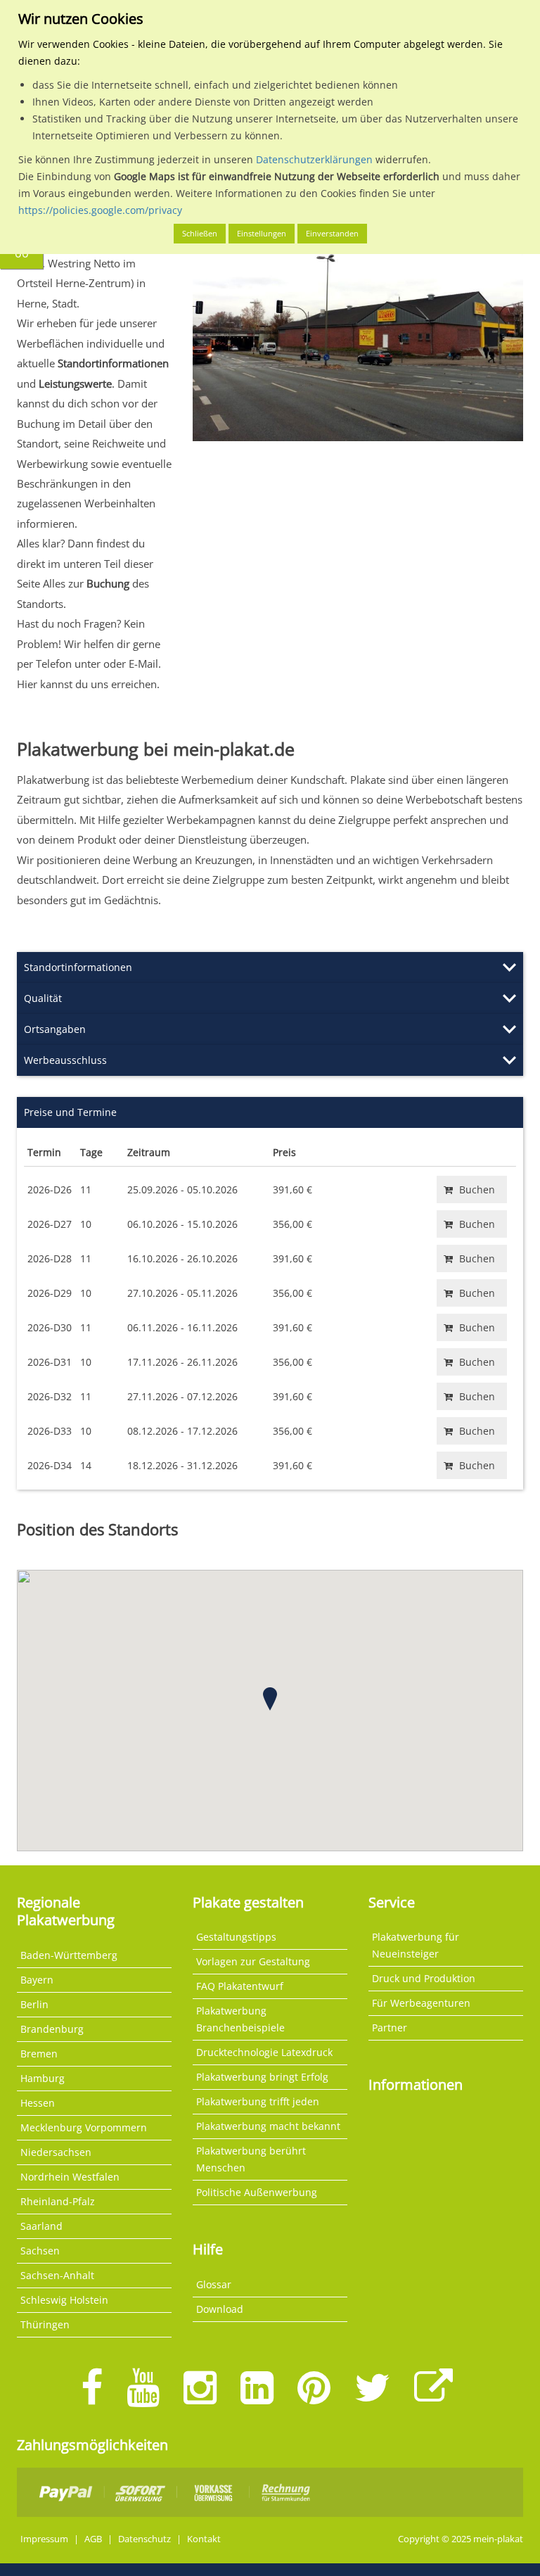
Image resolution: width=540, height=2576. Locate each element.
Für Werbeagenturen (421, 2003)
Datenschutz (144, 2539)
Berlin (34, 2004)
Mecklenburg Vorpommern (84, 2127)
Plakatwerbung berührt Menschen (251, 2159)
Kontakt (204, 2539)
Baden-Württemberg (69, 1955)
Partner (390, 2028)
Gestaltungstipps (236, 1937)
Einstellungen (262, 233)
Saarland (41, 2226)
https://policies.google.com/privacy (100, 210)
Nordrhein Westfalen (70, 2177)
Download (220, 2309)
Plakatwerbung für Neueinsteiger (416, 1945)
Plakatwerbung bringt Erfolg (262, 2077)
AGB (93, 2539)
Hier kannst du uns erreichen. (88, 684)
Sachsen (40, 2251)
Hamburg (43, 2078)
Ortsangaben (55, 1029)
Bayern (37, 1980)
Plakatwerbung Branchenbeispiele (240, 2019)
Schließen (200, 233)
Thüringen (45, 2324)
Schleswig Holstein (64, 2300)
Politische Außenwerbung (257, 2192)
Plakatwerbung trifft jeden (258, 2101)
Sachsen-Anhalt (57, 2275)
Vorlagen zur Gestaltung (253, 1961)
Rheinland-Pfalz (58, 2201)
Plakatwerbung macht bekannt (268, 2126)
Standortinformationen (78, 967)
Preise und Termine (70, 1112)
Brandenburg (52, 2029)
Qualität (43, 998)
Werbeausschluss (65, 1060)
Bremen (39, 2054)
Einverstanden (332, 233)
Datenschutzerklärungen (314, 159)
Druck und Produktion (424, 1978)
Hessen (38, 2103)
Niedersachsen (56, 2152)
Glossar (214, 2284)
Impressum (44, 2539)
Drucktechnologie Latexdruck (264, 2052)
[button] (270, 1699)
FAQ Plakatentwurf (240, 1986)
